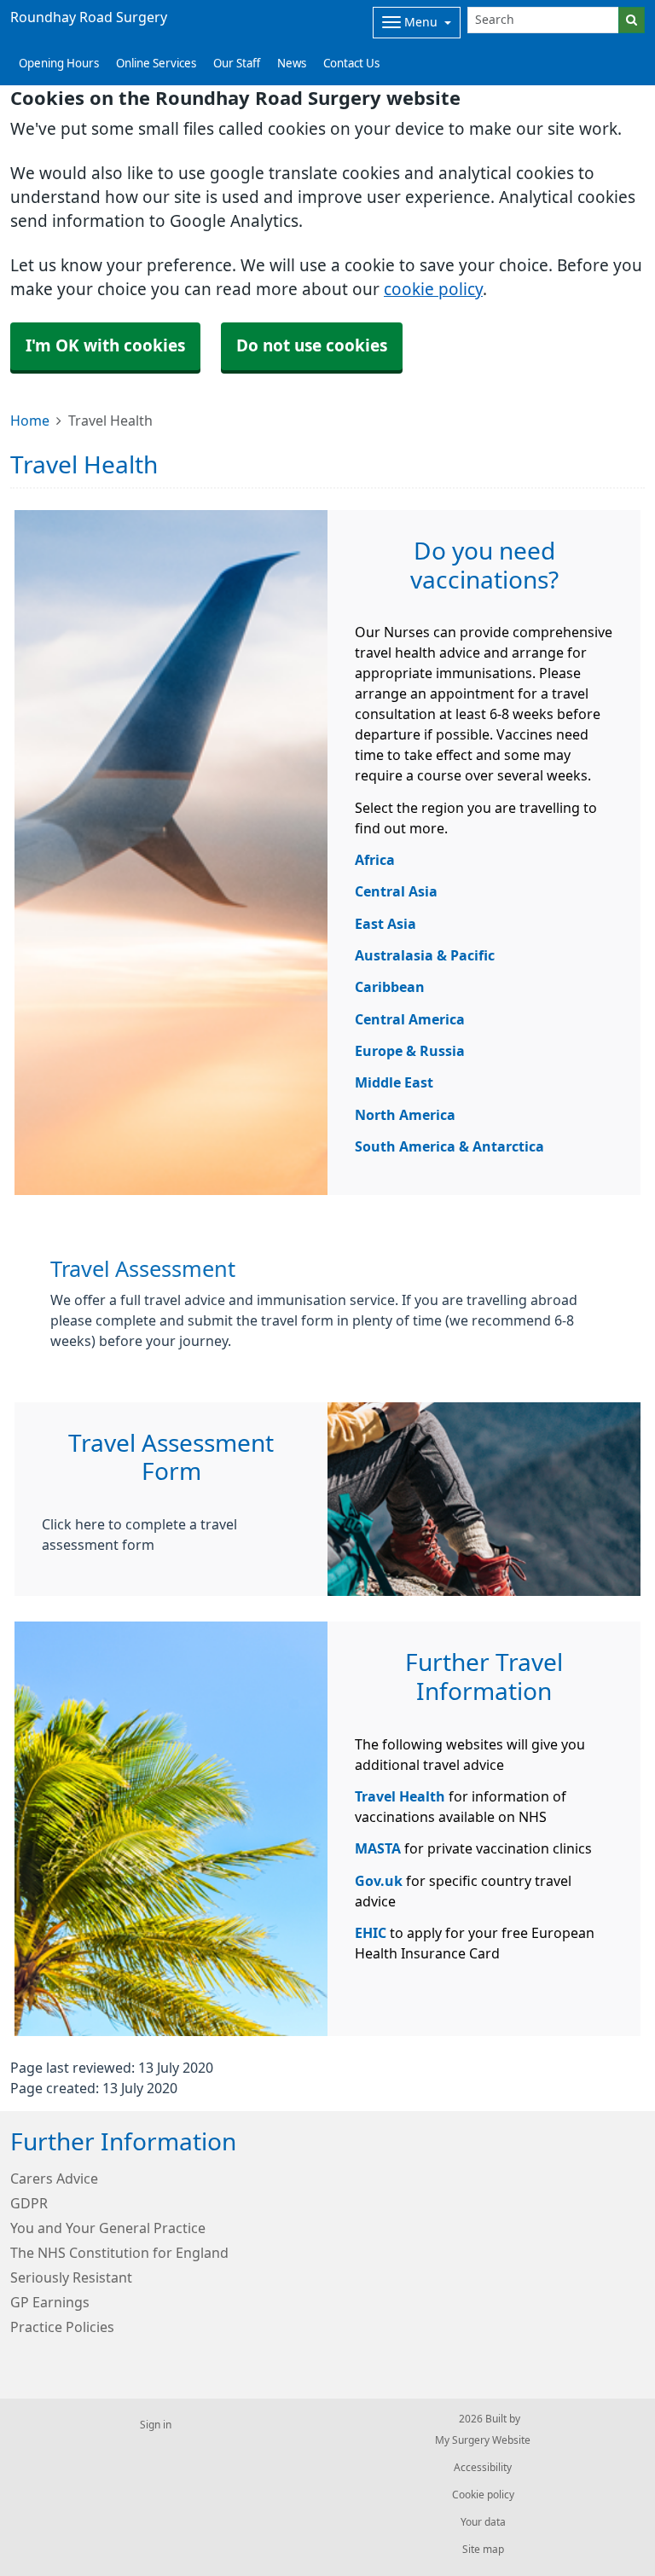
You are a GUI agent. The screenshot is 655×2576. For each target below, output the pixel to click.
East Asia (385, 924)
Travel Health (400, 1796)
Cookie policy (483, 2495)
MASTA (378, 1848)
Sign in (156, 2425)
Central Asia (396, 891)
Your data (483, 2522)
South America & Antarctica (449, 1146)
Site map (483, 2550)
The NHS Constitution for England (119, 2253)
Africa (375, 860)
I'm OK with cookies (105, 346)
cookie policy (433, 290)
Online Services (156, 64)
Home (30, 421)
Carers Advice (54, 2179)
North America (405, 1115)
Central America (410, 1019)
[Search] (632, 20)
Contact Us (351, 64)
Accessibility (483, 2468)
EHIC (372, 1933)
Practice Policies (62, 2327)
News (292, 64)
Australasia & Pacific (425, 955)
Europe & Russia (410, 1051)
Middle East (394, 1082)
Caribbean (390, 987)
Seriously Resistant (71, 2277)
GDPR (29, 2203)
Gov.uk (379, 1881)
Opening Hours (59, 64)
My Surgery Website (483, 2440)
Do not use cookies (312, 346)
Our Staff (237, 64)
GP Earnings (50, 2302)
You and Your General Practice (108, 2228)
